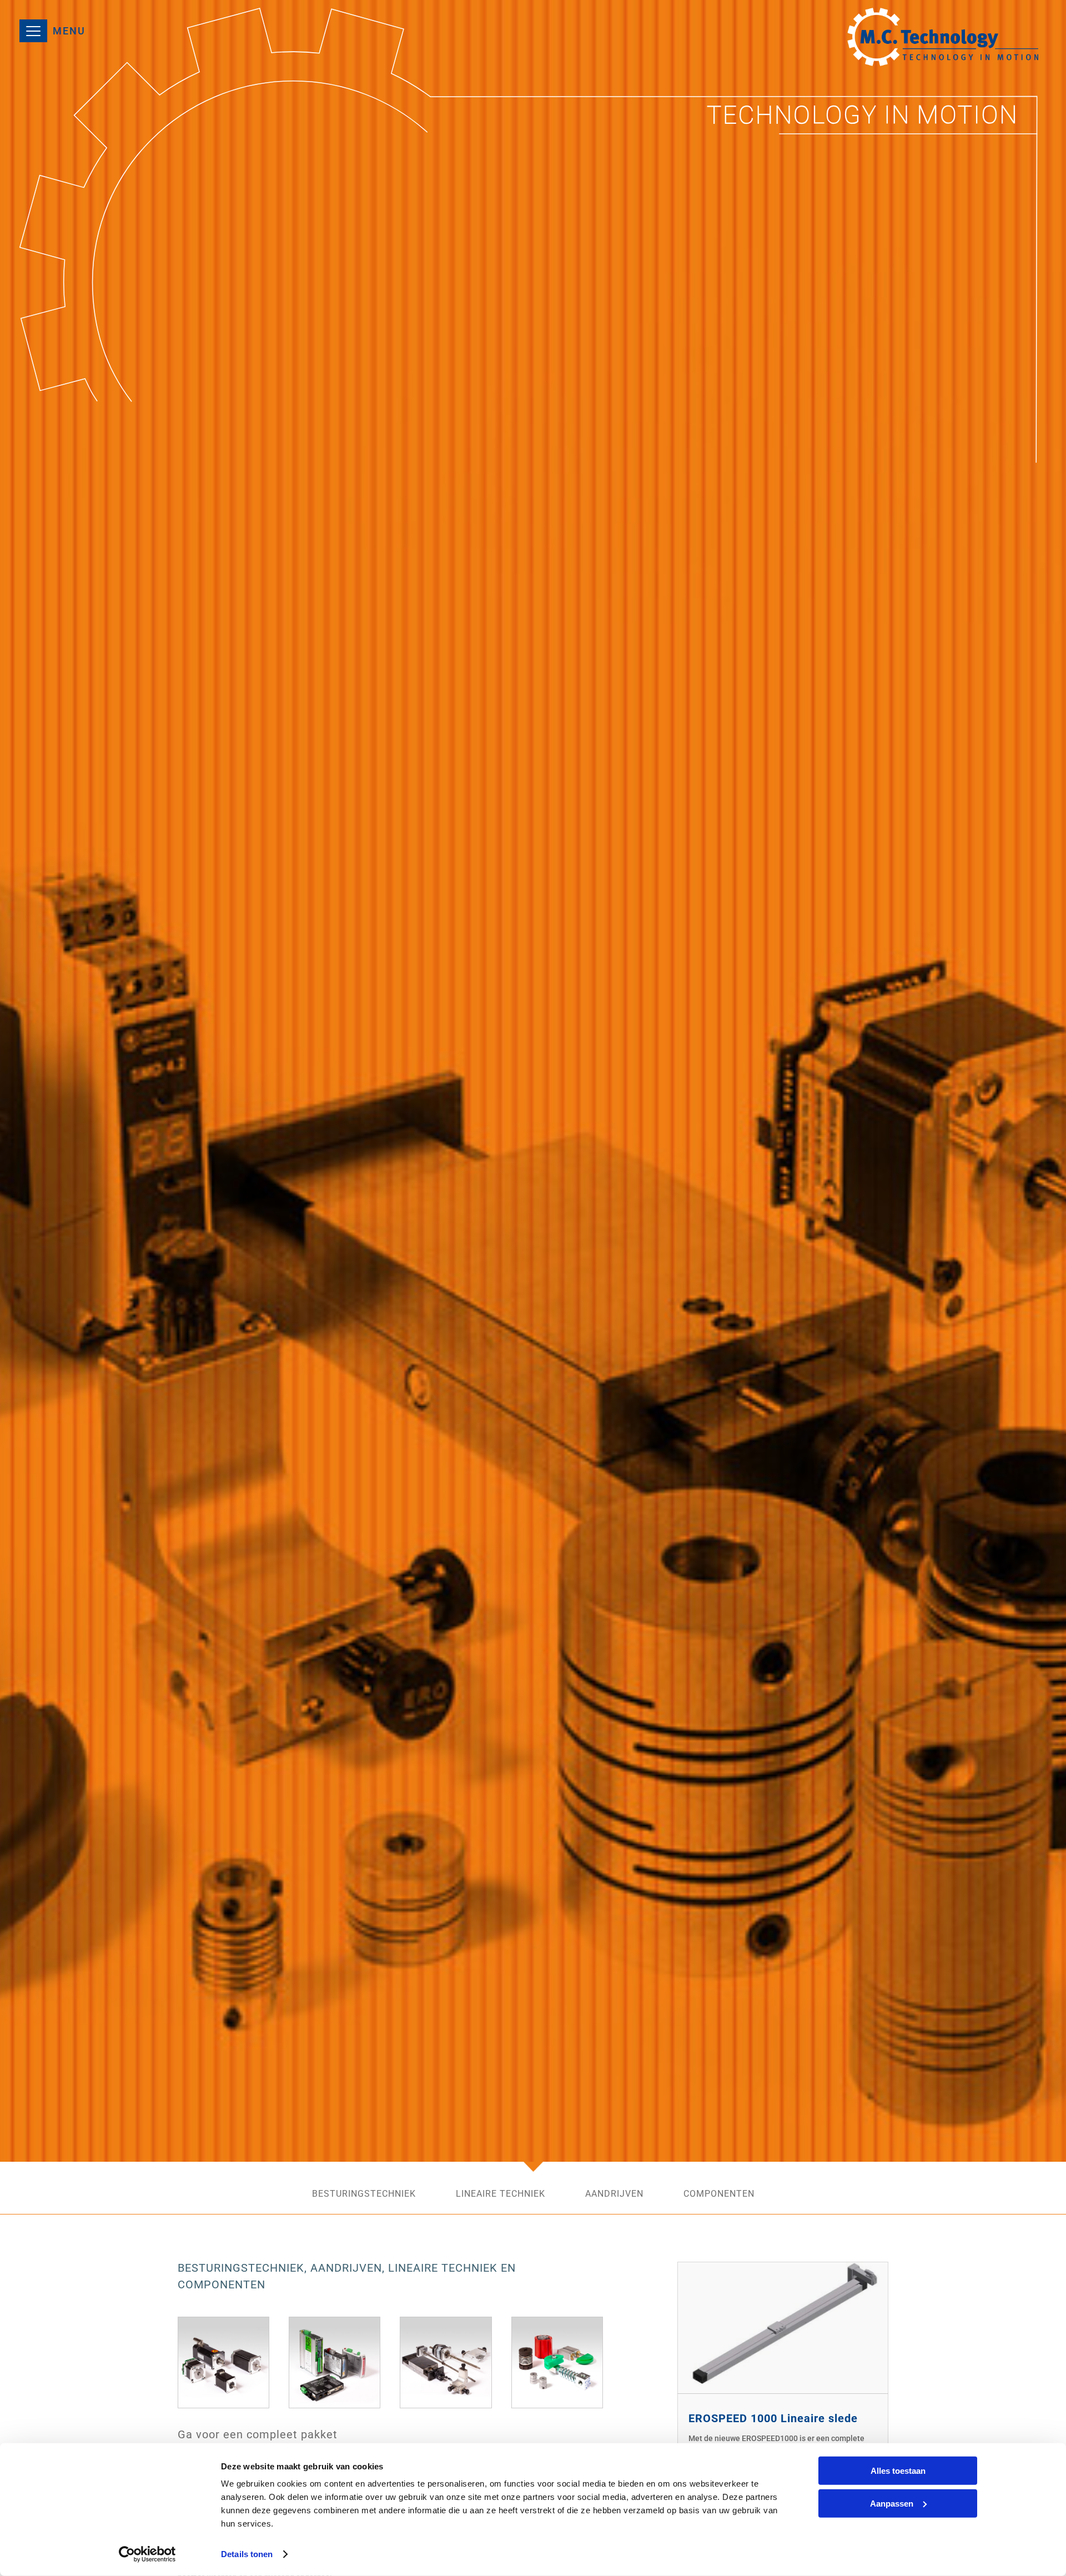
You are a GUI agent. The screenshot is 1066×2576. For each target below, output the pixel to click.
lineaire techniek (501, 2195)
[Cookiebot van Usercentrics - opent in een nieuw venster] (147, 2554)
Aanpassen (892, 2503)
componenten (719, 2195)
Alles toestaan (898, 2471)
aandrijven (614, 2195)
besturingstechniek (364, 2195)
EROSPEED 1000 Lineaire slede (773, 2418)
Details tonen (247, 2554)
